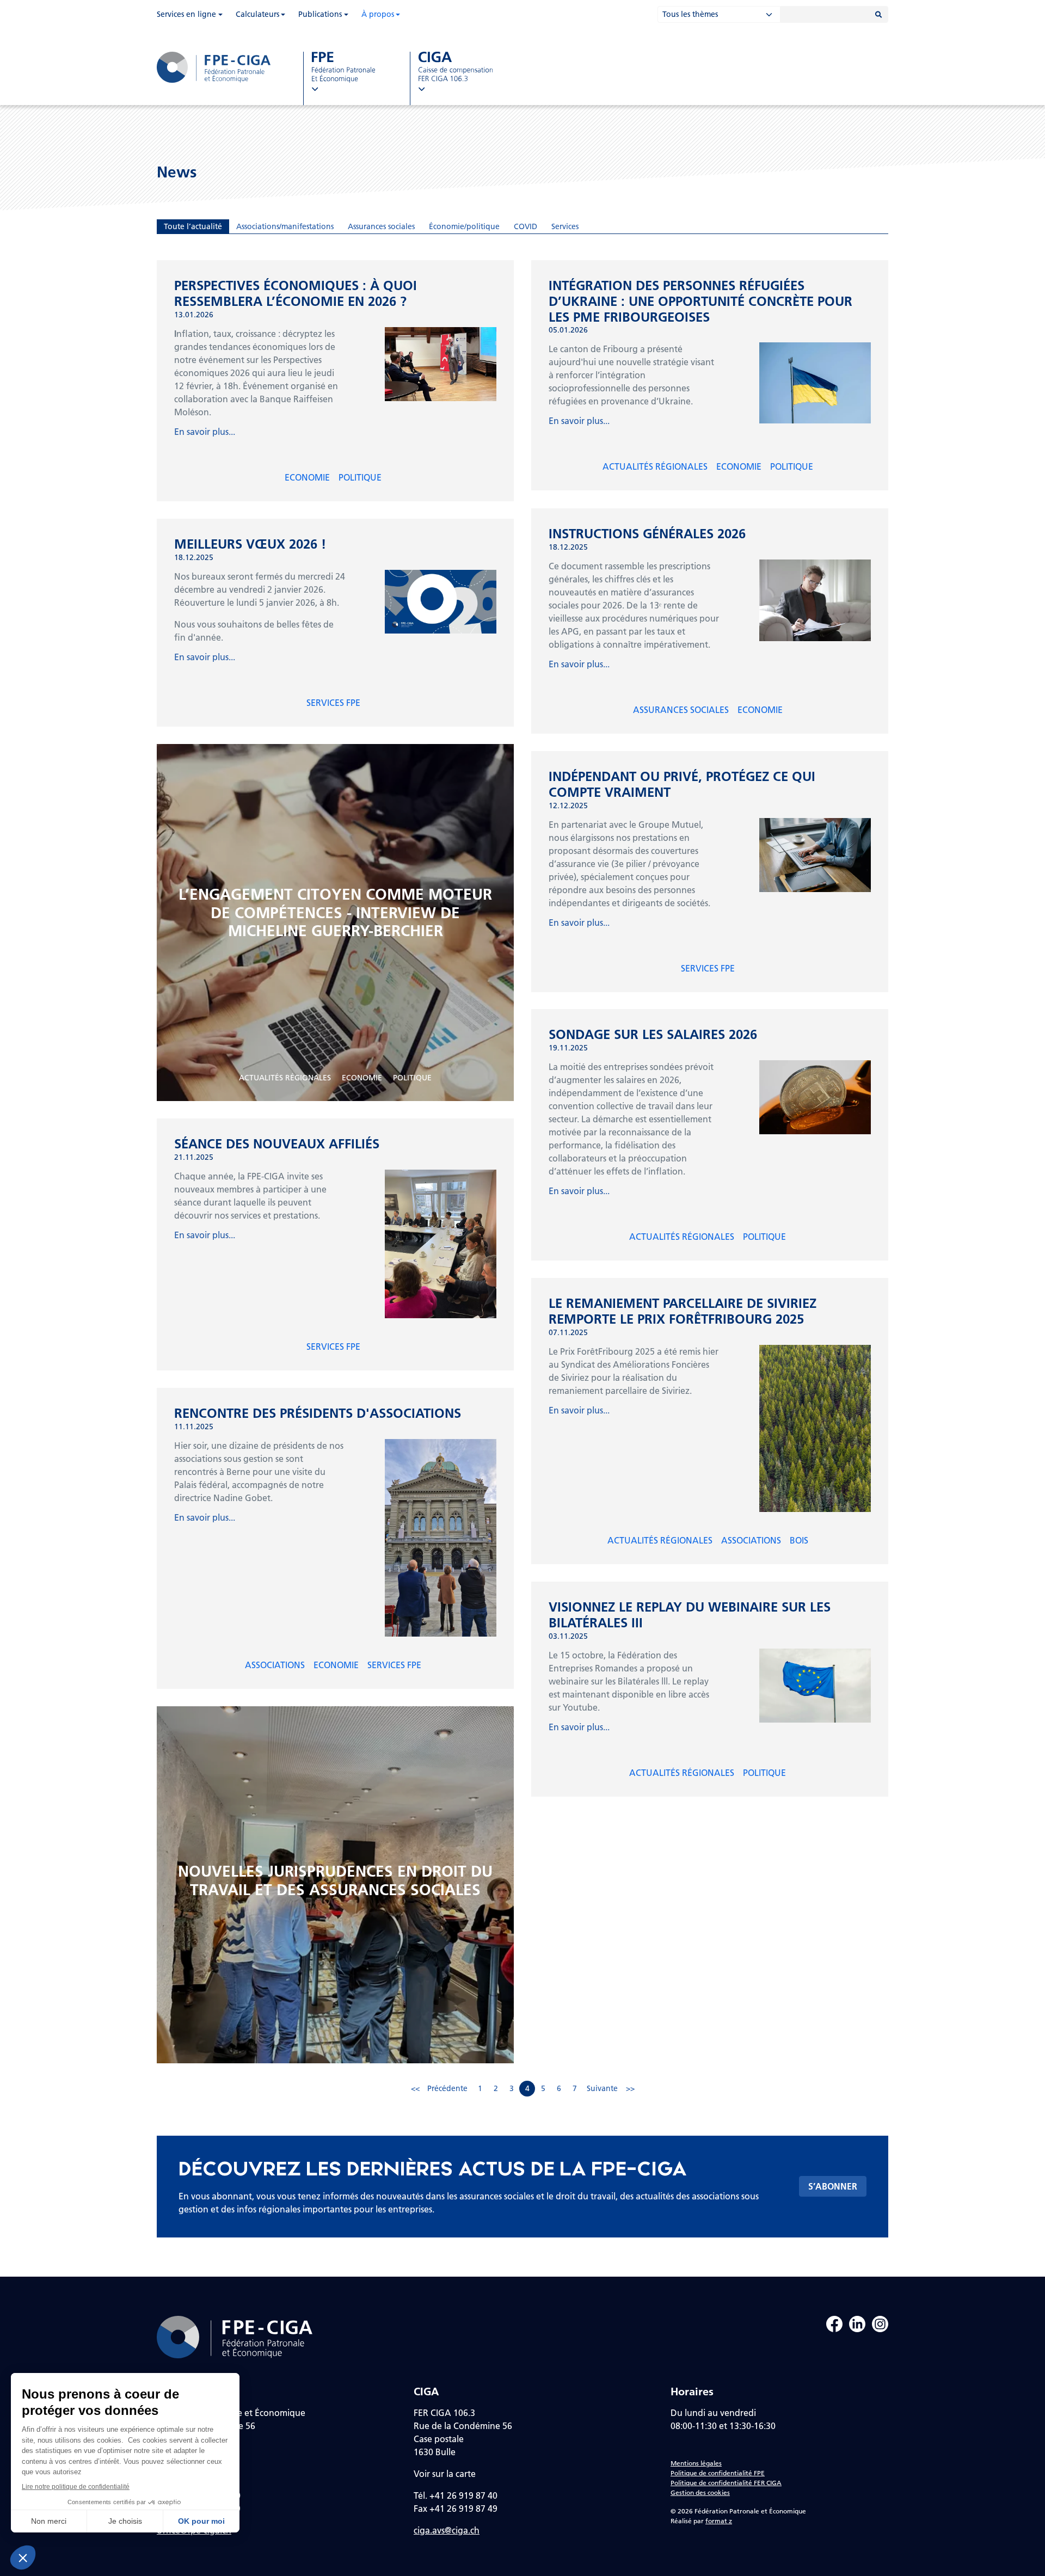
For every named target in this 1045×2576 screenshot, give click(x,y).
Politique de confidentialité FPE (718, 2473)
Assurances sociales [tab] (381, 226)
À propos (378, 14)
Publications (320, 14)
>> (630, 2088)
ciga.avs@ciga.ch (447, 2530)
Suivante (602, 2088)
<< (415, 2088)
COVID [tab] (525, 226)
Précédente (447, 2088)
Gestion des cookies (700, 2492)
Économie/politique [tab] (464, 226)
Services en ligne (186, 14)
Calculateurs (257, 14)
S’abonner (833, 2186)
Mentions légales (696, 2463)
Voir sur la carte (445, 2473)
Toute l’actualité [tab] (193, 226)
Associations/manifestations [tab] (285, 226)
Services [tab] (565, 226)
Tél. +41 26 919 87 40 (456, 2495)
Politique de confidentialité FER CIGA (726, 2483)
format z (719, 2521)
